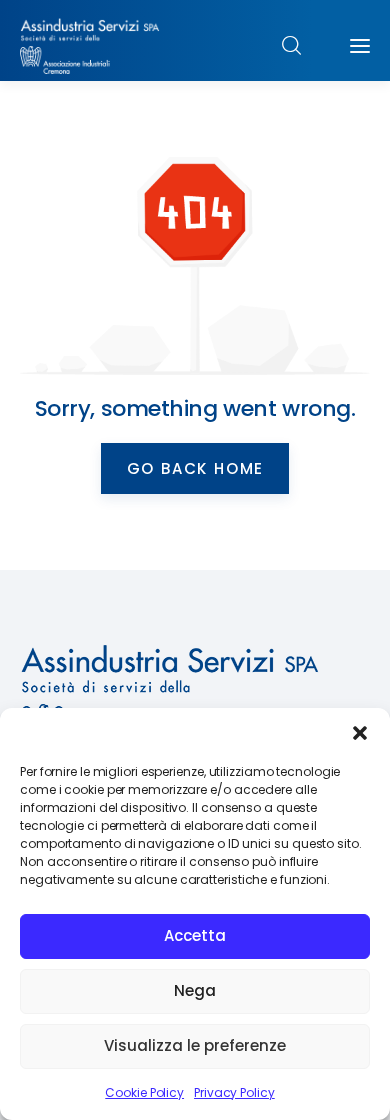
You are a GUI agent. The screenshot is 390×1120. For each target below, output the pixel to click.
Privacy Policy (234, 1092)
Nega (195, 990)
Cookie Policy (144, 1092)
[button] (360, 733)
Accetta (195, 935)
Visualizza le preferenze (195, 1045)
